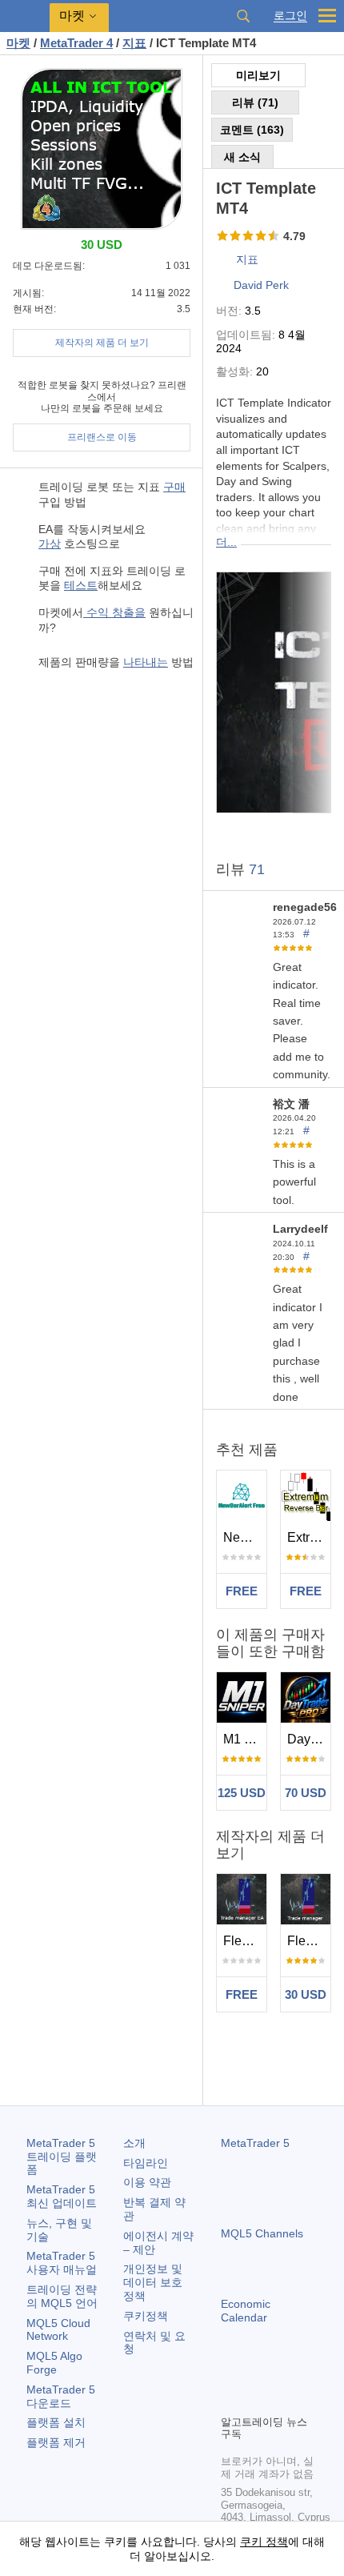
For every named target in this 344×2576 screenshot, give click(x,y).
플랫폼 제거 (56, 2442)
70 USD (306, 1793)
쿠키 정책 (264, 2542)
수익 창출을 (114, 612)
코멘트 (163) (252, 130)
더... (226, 542)
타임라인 (146, 2163)
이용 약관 (147, 2182)
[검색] (243, 16)
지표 (247, 259)
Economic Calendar (246, 2311)
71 (257, 869)
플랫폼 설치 (56, 2422)
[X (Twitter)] (282, 2374)
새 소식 (242, 157)
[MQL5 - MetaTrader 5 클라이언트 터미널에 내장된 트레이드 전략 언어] (25, 16)
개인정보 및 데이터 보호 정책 (153, 2282)
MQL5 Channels (262, 2233)
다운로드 (61, 2396)
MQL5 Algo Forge (54, 2363)
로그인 (290, 16)
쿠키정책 (146, 2316)
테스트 (81, 585)
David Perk (261, 285)
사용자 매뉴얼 (62, 2263)
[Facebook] (230, 2374)
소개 (134, 2143)
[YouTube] (307, 2374)
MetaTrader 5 (255, 2143)
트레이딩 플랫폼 (62, 2157)
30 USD (306, 1994)
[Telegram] (256, 2374)
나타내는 (146, 662)
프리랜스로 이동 (102, 437)
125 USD (242, 1793)
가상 (50, 544)
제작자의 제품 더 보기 (102, 343)
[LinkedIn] (230, 2400)
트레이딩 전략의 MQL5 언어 (62, 2296)
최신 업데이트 (62, 2196)
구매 (174, 487)
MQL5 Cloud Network (58, 2330)
